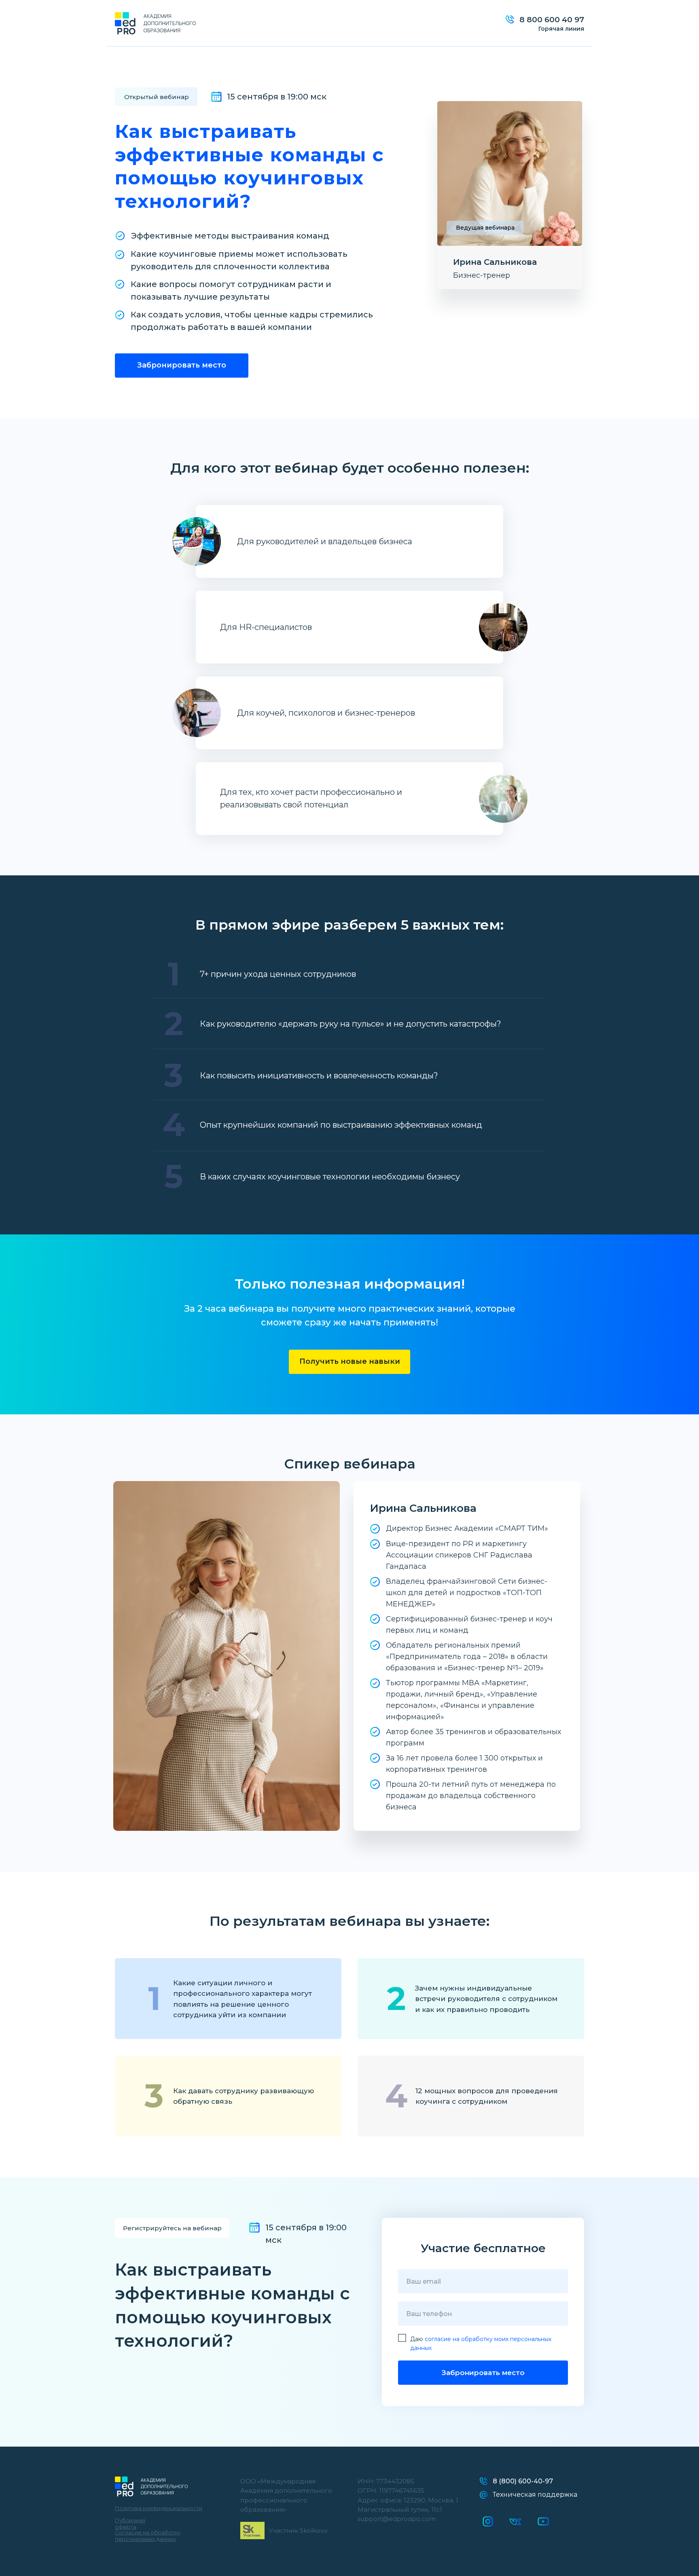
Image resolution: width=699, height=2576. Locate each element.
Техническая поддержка (535, 2495)
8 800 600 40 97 (552, 20)
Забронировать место (182, 365)
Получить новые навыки (350, 1361)
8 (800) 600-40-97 (523, 2481)
